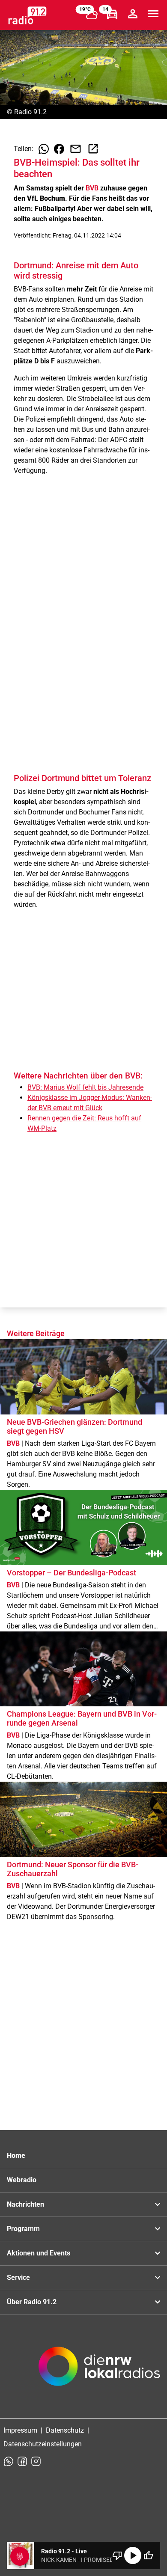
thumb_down (117, 2555)
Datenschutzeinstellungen (43, 2444)
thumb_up (148, 2555)
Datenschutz (65, 2430)
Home (16, 2156)
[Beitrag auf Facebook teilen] (59, 149)
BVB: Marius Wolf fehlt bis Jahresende (85, 1087)
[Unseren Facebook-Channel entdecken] (22, 2461)
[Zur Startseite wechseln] (27, 15)
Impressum (20, 2430)
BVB (92, 188)
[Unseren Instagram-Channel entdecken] (36, 2461)
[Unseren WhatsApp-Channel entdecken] (9, 2461)
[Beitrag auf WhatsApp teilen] (44, 149)
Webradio (22, 2180)
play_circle (133, 2555)
